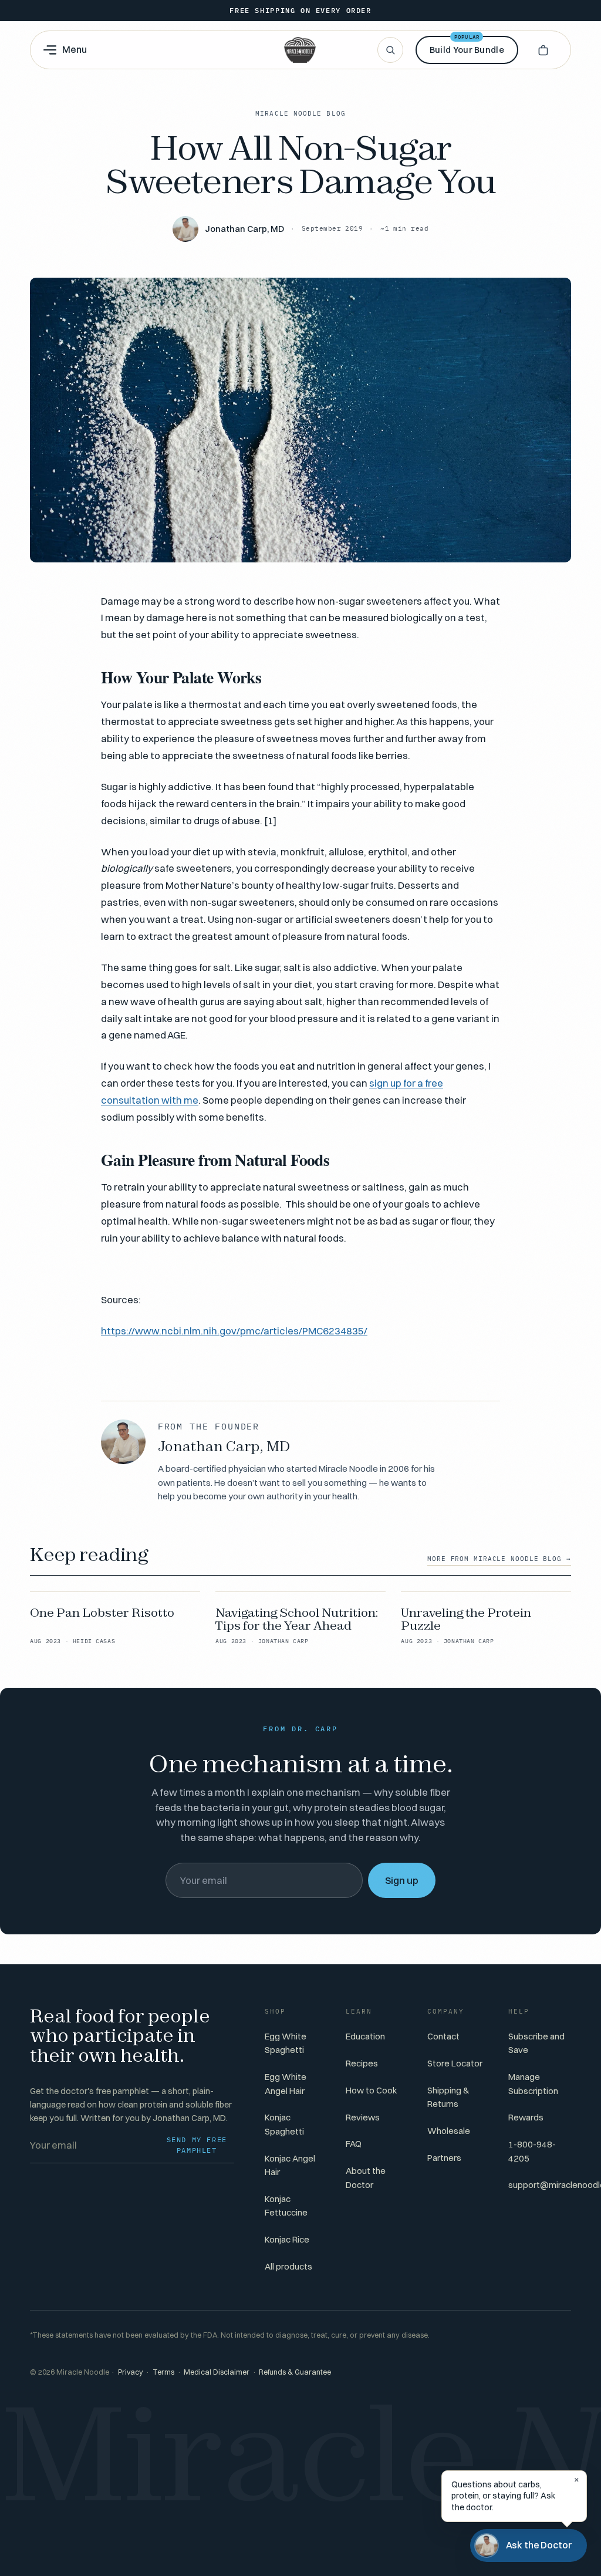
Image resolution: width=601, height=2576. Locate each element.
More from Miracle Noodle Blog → (499, 1559)
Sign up (402, 1880)
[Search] (390, 50)
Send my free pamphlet (197, 2145)
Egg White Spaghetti (286, 2043)
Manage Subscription (533, 2083)
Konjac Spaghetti (284, 2124)
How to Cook (372, 2090)
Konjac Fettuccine (286, 2206)
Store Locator (455, 2063)
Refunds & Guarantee (295, 2372)
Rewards (526, 2117)
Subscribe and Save (536, 2043)
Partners (444, 2158)
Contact (443, 2036)
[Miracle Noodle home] (300, 50)
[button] (543, 50)
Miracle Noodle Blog (300, 113)
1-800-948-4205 (532, 2151)
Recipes (362, 2063)
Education (365, 2036)
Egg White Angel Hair (286, 2083)
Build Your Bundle (467, 45)
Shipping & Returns (448, 2097)
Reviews (363, 2117)
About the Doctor (366, 2177)
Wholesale (449, 2131)
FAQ (354, 2144)
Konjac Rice (287, 2239)
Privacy (131, 2372)
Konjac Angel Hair (290, 2165)
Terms (163, 2372)
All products (288, 2266)
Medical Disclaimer (217, 2372)
